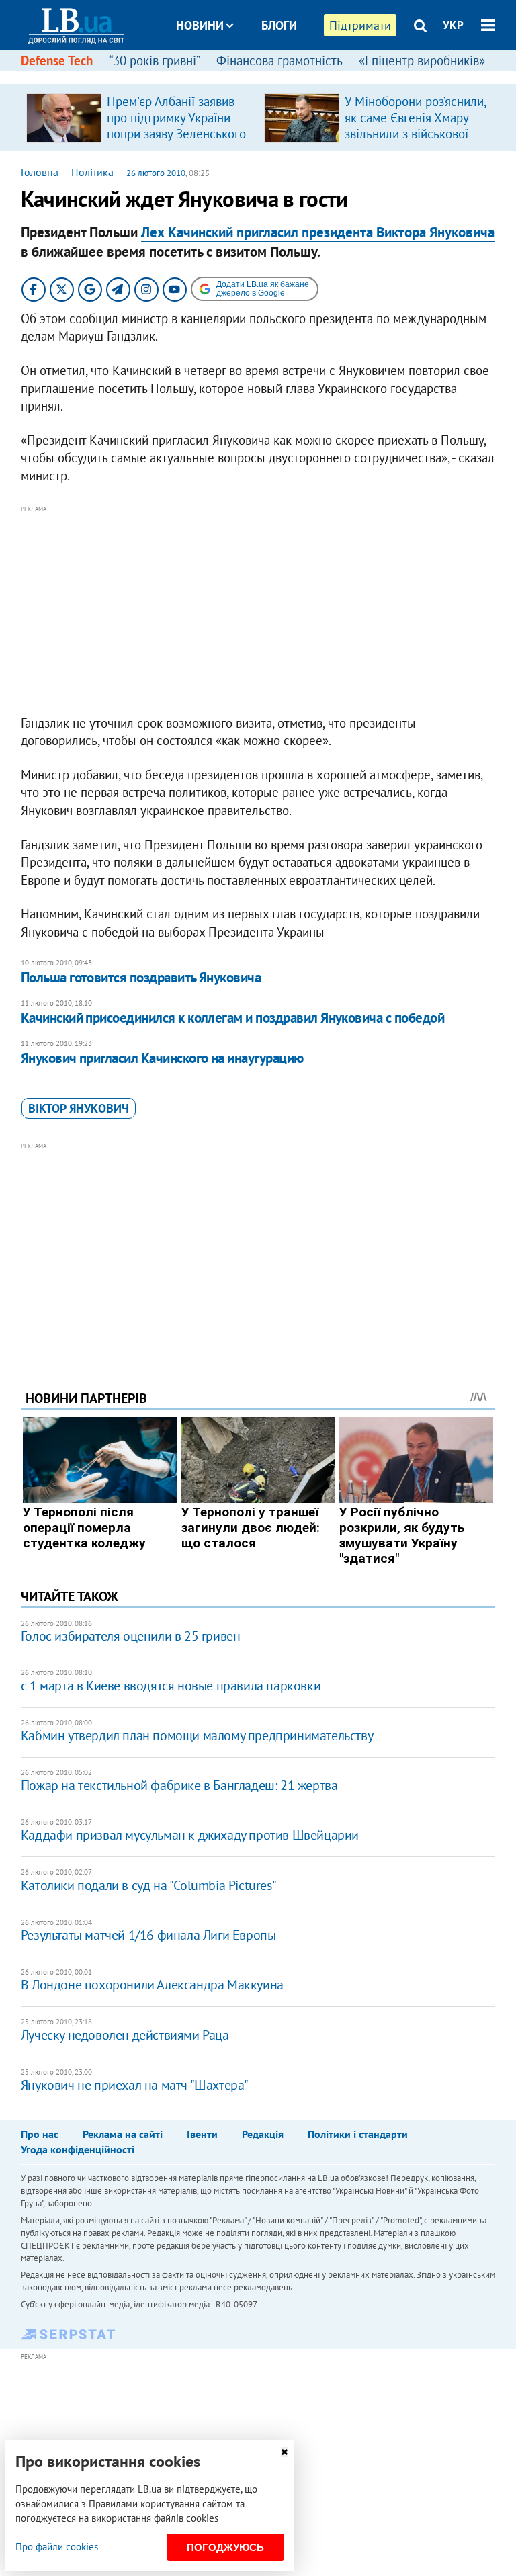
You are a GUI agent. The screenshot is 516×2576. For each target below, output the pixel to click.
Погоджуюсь (225, 2547)
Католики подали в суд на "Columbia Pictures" (148, 1885)
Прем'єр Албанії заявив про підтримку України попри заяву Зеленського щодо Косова (176, 126)
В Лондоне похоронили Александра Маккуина (152, 1985)
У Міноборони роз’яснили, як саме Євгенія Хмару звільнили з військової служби (415, 126)
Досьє (270, 76)
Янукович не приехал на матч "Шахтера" (135, 2085)
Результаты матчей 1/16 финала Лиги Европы (148, 1935)
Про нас (40, 2134)
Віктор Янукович (79, 1108)
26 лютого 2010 (156, 173)
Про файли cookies (57, 2547)
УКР (453, 25)
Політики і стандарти (358, 2134)
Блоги (279, 25)
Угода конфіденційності (78, 2149)
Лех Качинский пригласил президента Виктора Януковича (318, 232)
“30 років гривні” (155, 60)
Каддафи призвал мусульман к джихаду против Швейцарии (190, 1835)
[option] (140, 118)
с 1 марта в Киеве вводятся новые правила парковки (171, 1686)
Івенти (202, 2134)
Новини (200, 25)
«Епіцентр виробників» (422, 60)
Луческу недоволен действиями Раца (125, 2035)
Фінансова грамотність (279, 60)
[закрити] (284, 2452)
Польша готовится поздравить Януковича (141, 977)
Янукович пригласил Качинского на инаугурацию (162, 1058)
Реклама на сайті (123, 2134)
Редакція (263, 2134)
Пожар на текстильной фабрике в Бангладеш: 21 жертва (179, 1785)
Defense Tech (57, 60)
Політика (92, 172)
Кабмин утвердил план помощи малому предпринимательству (197, 1735)
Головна (40, 172)
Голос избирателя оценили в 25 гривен (131, 1636)
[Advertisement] (258, 611)
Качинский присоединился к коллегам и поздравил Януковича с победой (232, 1018)
